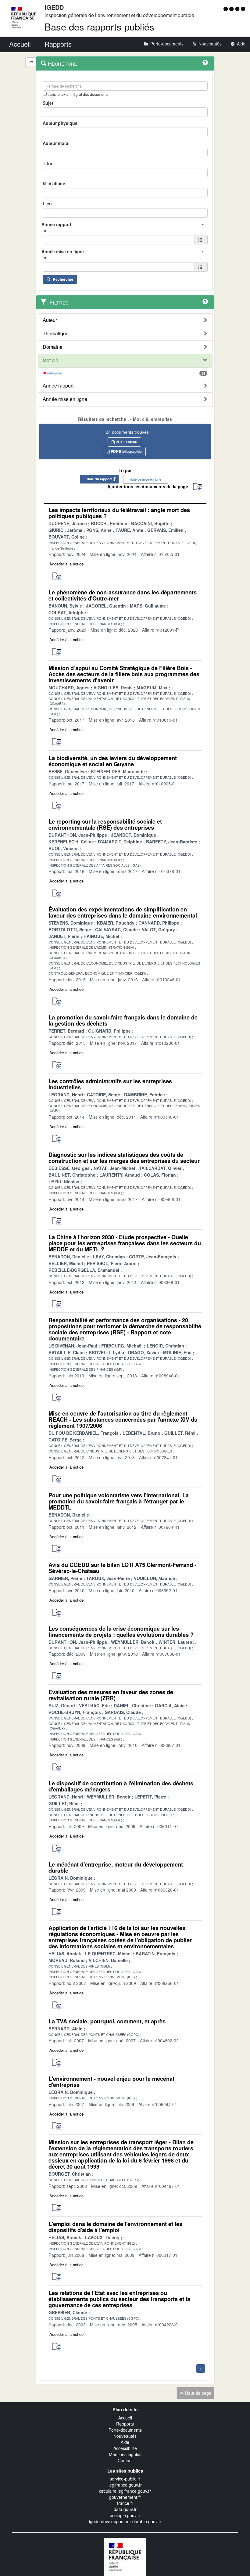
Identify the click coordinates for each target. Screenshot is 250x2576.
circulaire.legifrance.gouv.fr (125, 2491)
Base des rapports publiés (99, 26)
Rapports (125, 2424)
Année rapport (58, 386)
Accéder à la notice (66, 564)
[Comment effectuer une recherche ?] (205, 63)
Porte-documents (125, 2430)
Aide (125, 2442)
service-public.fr (125, 2479)
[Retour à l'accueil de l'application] (125, 2556)
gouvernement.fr (125, 2497)
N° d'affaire (54, 183)
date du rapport (99, 479)
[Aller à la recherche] (238, 9)
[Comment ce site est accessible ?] (226, 9)
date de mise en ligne (146, 479)
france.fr (125, 2503)
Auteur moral (56, 143)
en (45, 230)
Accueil (125, 2418)
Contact (125, 2460)
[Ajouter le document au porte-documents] (57, 577)
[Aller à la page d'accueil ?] (243, 9)
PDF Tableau (126, 442)
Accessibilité (125, 2448)
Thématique (56, 334)
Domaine (53, 347)
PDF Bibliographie (126, 451)
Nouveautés (125, 2436)
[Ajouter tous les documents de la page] (198, 487)
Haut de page (198, 2393)
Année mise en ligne (65, 399)
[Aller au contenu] (232, 9)
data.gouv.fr (125, 2509)
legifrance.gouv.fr (125, 2485)
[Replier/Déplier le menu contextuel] (31, 62)
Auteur (50, 320)
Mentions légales (125, 2454)
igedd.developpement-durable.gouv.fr (125, 2521)
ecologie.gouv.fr (125, 2515)
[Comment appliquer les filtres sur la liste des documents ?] (205, 301)
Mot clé (50, 360)
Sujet (48, 103)
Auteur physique (60, 123)
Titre (47, 163)
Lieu (47, 204)
